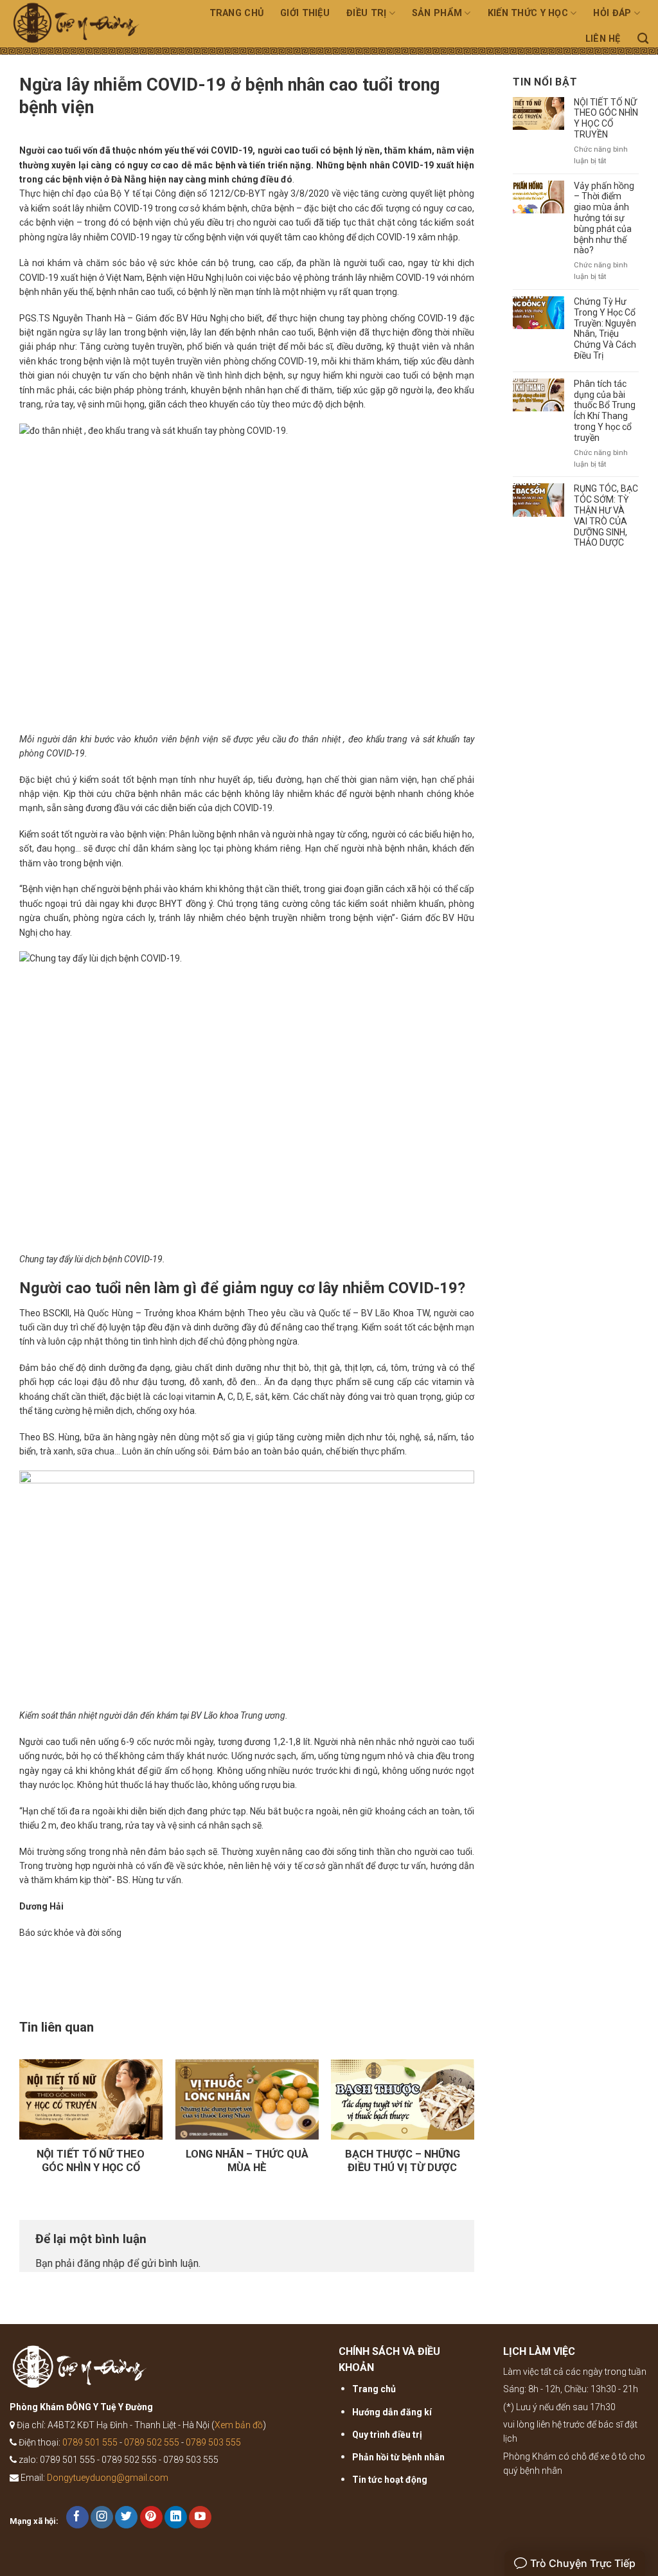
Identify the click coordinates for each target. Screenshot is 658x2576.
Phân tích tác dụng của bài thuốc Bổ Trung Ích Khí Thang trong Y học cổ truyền (605, 411)
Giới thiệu (305, 13)
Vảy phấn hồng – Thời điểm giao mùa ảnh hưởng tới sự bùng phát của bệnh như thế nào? (604, 218)
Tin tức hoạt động (390, 2480)
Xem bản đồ (239, 2425)
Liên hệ (603, 39)
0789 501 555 (90, 2442)
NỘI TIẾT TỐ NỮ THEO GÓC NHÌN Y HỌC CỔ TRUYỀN (606, 118)
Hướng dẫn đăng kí (392, 2412)
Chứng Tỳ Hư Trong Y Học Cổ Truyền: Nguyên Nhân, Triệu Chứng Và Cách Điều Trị (605, 328)
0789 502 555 (152, 2442)
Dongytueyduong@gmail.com (108, 2478)
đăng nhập (101, 2263)
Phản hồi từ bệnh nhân (398, 2457)
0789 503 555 (213, 2442)
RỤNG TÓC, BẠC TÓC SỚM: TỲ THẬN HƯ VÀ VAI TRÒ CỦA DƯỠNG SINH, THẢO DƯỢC (606, 515)
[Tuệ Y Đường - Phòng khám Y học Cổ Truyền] (84, 27)
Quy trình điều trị (387, 2435)
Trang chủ (237, 13)
